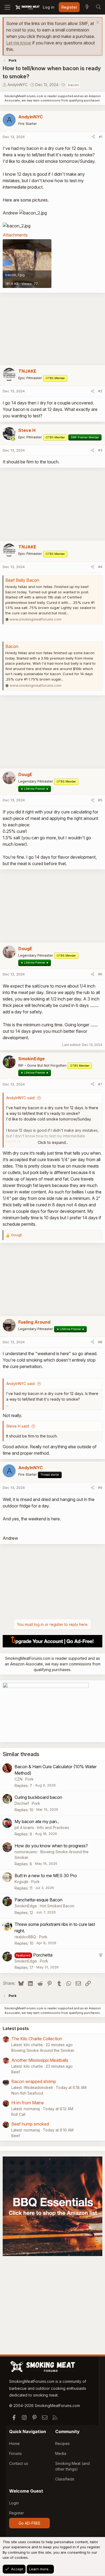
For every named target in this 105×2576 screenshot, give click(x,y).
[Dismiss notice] (97, 23)
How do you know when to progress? (51, 1846)
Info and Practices (53, 1828)
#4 (100, 567)
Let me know (19, 43)
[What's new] (87, 7)
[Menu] (7, 7)
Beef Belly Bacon (22, 580)
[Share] (93, 137)
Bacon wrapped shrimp (34, 2081)
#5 (100, 800)
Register (17, 2513)
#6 (100, 974)
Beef (16, 2072)
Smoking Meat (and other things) (72, 2466)
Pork (29, 1779)
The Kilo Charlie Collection (37, 2039)
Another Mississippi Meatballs (40, 2060)
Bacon (12, 646)
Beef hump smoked (30, 2124)
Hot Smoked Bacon (57, 1906)
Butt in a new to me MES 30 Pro (46, 1876)
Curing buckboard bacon (38, 1797)
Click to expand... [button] (53, 1142)
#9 (100, 1488)
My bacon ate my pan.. (37, 1821)
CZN (18, 1779)
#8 (100, 1342)
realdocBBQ (25, 1937)
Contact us (19, 2463)
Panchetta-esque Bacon (38, 1900)
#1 (101, 137)
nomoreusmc (26, 1852)
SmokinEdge (26, 1906)
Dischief (22, 1803)
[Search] (98, 7)
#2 (100, 391)
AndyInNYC (17, 85)
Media (61, 2453)
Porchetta (43, 1955)
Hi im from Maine (28, 2103)
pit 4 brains (24, 1828)
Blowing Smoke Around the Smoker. (43, 2050)
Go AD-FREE (29, 2523)
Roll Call (18, 2114)
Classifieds (65, 2479)
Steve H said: (18, 1426)
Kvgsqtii (21, 1882)
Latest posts (16, 2028)
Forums (15, 2453)
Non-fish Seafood (27, 2093)
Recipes (62, 2443)
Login (14, 2503)
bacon (73, 85)
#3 (100, 450)
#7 (100, 1084)
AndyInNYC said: (21, 1098)
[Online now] (13, 439)
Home (14, 2443)
